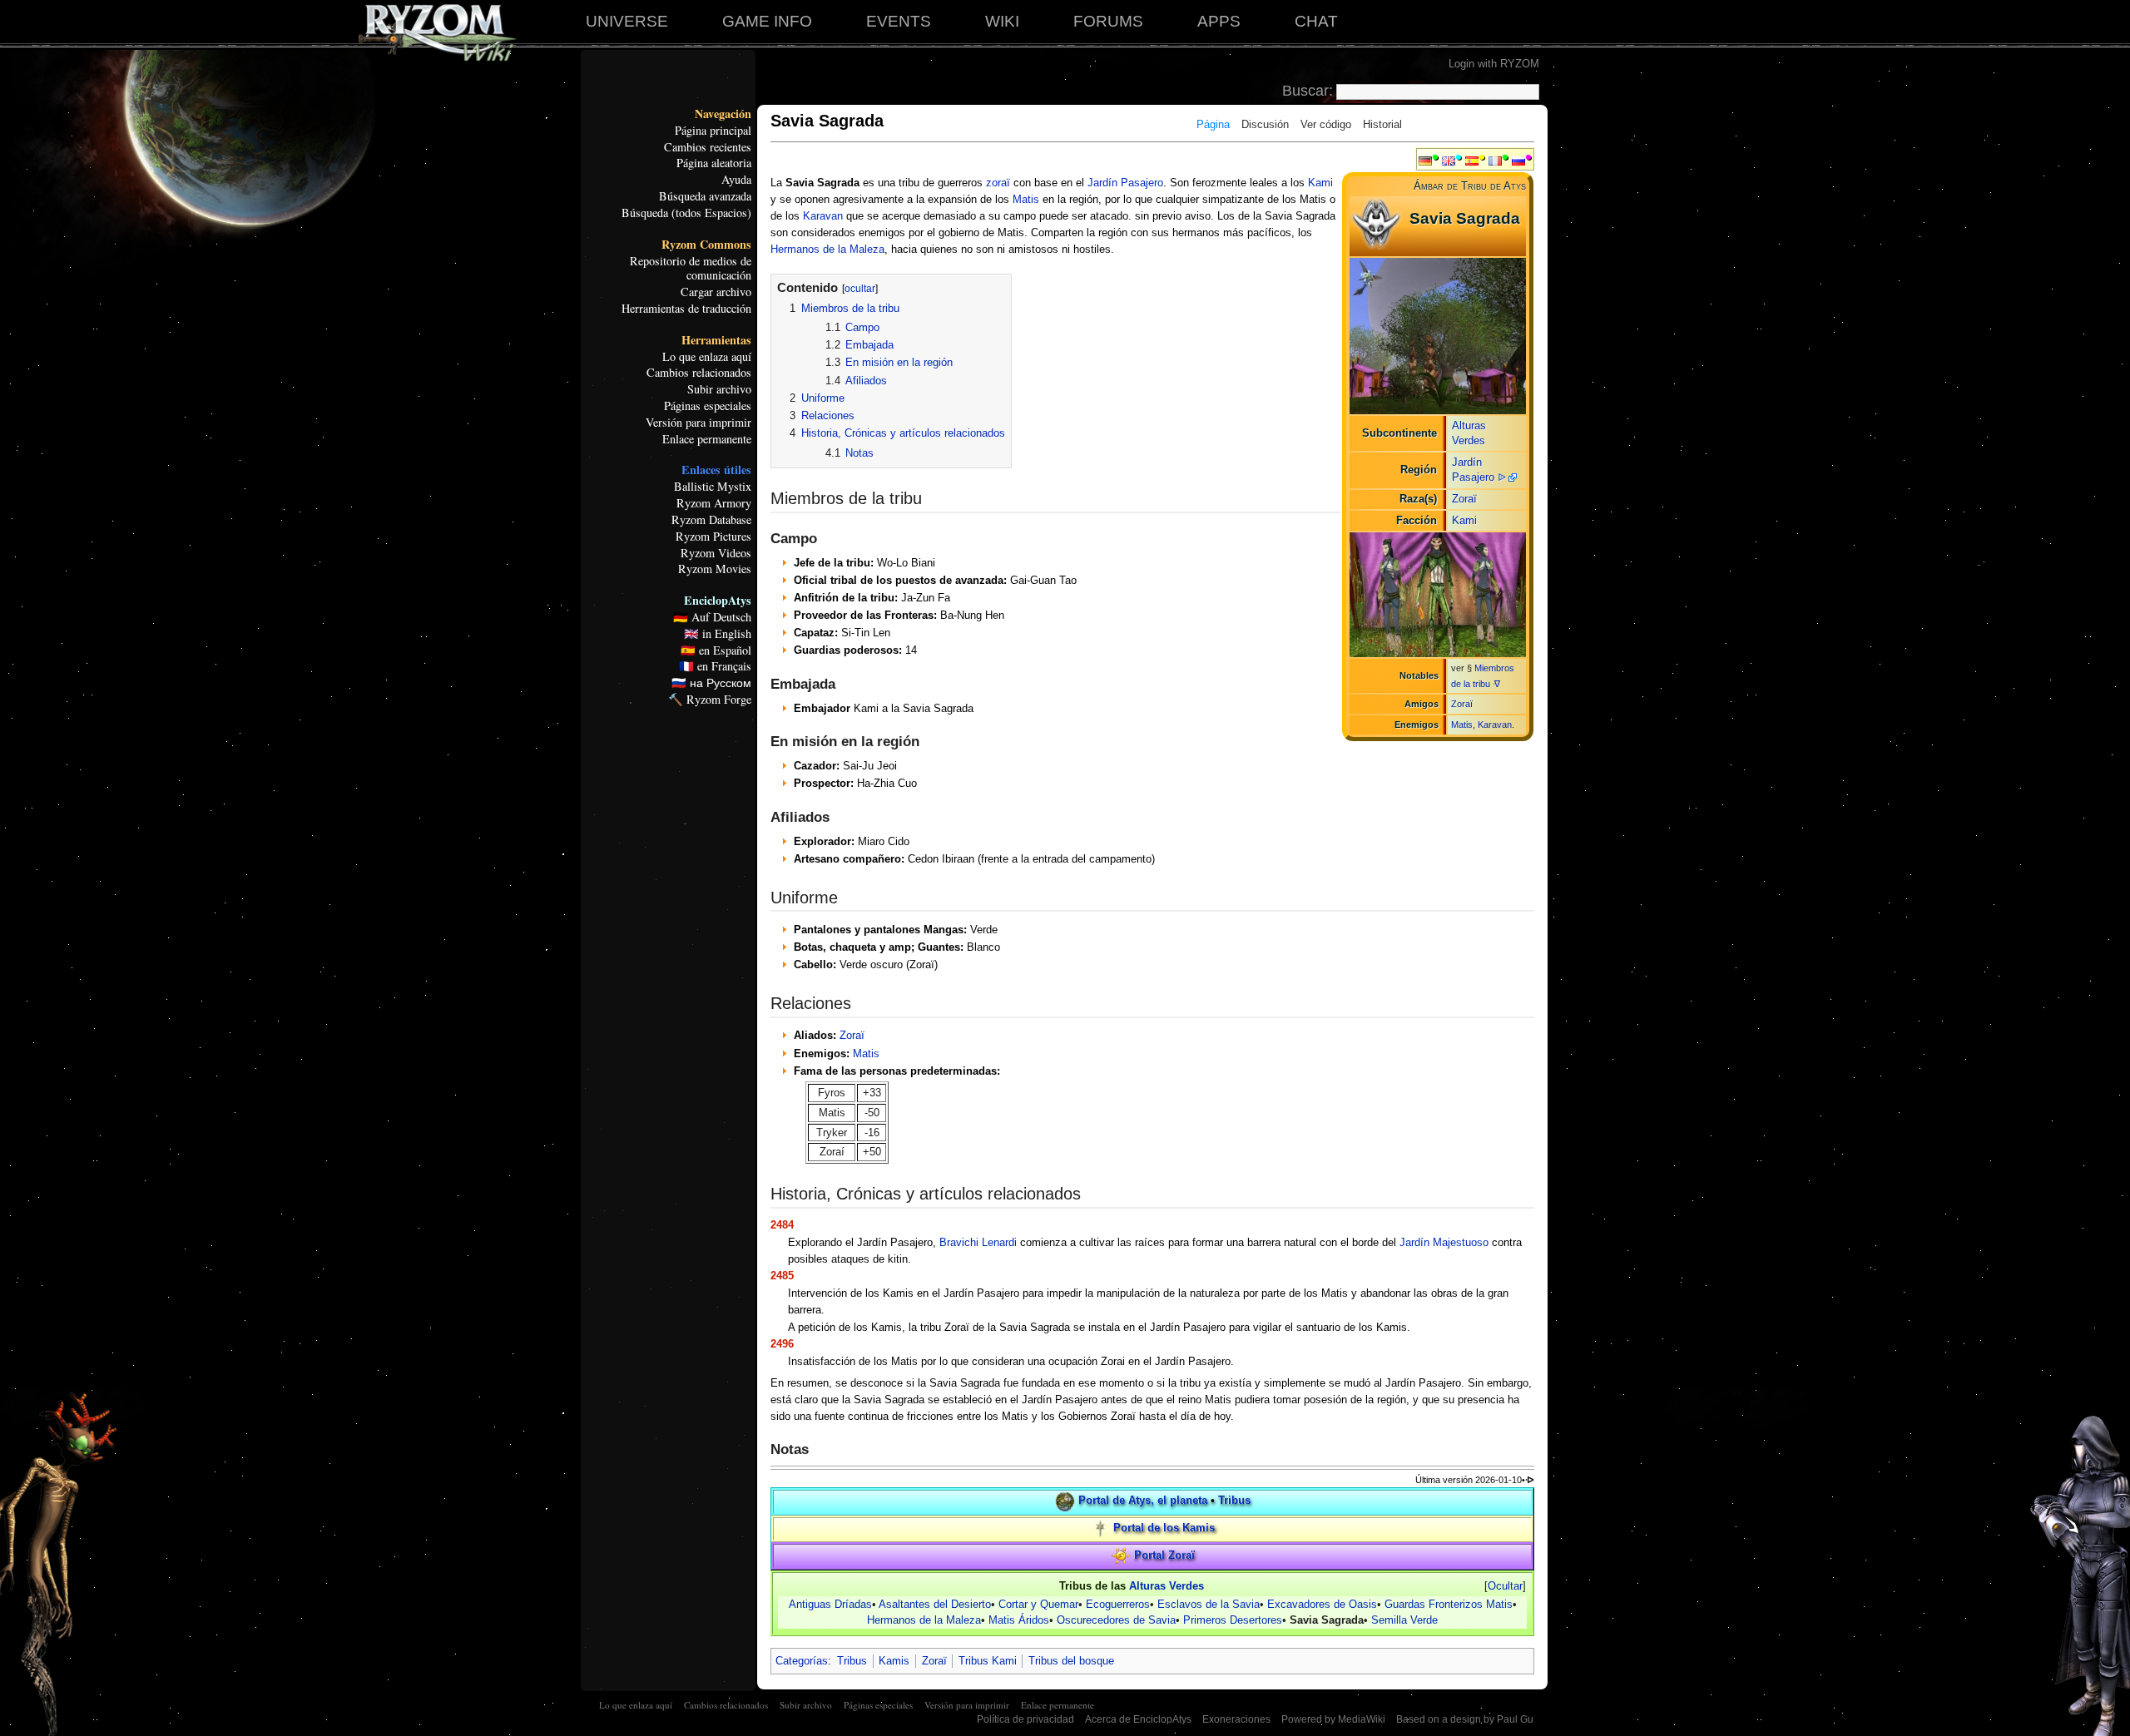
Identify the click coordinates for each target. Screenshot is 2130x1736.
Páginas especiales (708, 406)
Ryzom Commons (706, 245)
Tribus (1234, 1501)
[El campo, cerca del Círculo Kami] (1438, 336)
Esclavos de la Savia (1209, 1604)
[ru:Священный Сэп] (1518, 160)
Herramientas (716, 340)
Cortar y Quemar (1038, 1604)
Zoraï (1464, 499)
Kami (1464, 520)
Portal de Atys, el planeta (1143, 1501)
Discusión (1265, 124)
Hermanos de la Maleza (827, 249)
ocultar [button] (860, 289)
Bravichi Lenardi (978, 1242)
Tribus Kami (988, 1661)
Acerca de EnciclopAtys (1138, 1719)
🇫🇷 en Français (715, 666)
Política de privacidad (1025, 1719)
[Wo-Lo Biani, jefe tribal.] (1438, 594)
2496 (782, 1344)
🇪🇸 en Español (716, 650)
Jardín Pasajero (1125, 183)
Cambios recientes (708, 147)
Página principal (713, 131)
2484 (782, 1225)
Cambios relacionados (699, 373)
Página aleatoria (714, 163)
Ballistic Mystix (713, 487)
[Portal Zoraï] (1121, 1555)
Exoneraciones (1236, 1719)
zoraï (998, 183)
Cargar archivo (716, 292)
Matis (1462, 725)
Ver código (1326, 124)
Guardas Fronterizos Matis (1449, 1604)
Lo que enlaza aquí (707, 357)
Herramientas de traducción (686, 309)
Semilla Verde (1404, 1620)
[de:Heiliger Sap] (1425, 160)
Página (1213, 124)
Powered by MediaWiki (1333, 1719)
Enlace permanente (707, 439)
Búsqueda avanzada (705, 196)
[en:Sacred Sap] (1449, 160)
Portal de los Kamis (1164, 1528)
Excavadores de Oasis (1322, 1604)
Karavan (1495, 725)
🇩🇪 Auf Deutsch (712, 617)
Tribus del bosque (1071, 1661)
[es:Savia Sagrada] (1472, 160)
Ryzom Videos (716, 553)
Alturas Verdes (1167, 1586)
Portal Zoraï (1164, 1555)
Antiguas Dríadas (830, 1604)
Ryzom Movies (715, 569)
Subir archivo (719, 389)
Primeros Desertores (1233, 1620)
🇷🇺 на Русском (711, 683)
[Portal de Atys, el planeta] (1065, 1501)
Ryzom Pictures (713, 537)
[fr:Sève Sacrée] (1495, 160)
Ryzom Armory (714, 503)
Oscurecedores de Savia (1116, 1620)
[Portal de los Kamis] (1100, 1528)
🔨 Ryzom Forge (710, 700)
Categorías (802, 1661)
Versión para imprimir (698, 423)
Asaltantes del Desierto (935, 1604)
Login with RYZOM (1494, 64)
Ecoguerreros (1118, 1604)
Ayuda (736, 180)
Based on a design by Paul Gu (1465, 1719)
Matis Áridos (1019, 1620)
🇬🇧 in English (718, 634)
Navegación (723, 114)
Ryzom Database (711, 520)
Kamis (894, 1661)
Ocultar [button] (1505, 1586)
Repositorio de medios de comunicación (691, 269)
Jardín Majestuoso (1444, 1242)
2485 (782, 1276)
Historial (1382, 124)
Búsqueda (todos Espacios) (686, 213)
